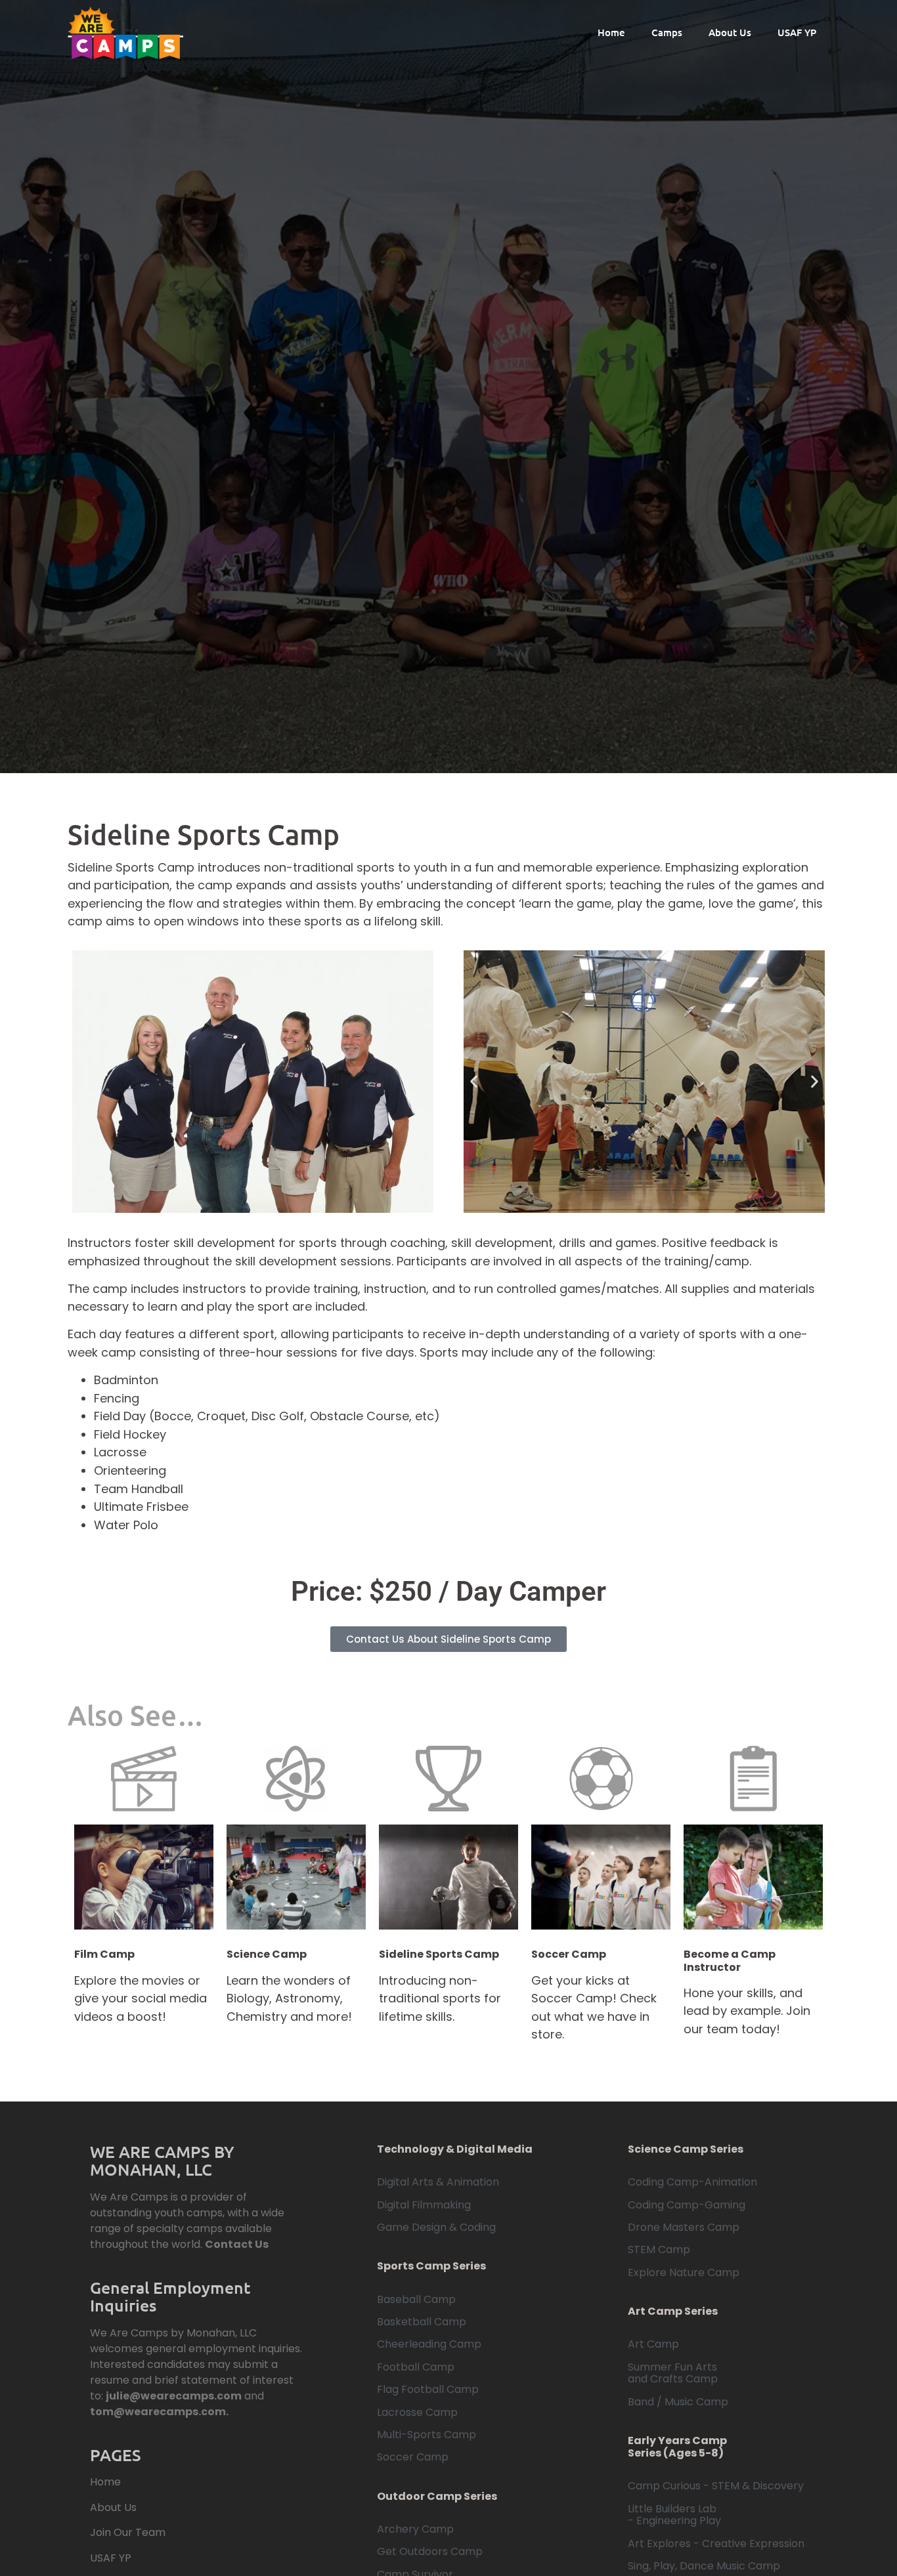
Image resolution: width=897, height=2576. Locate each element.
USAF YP (797, 32)
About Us (730, 32)
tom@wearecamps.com (158, 2412)
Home (611, 32)
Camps (667, 32)
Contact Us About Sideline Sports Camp (448, 1639)
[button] (474, 1082)
